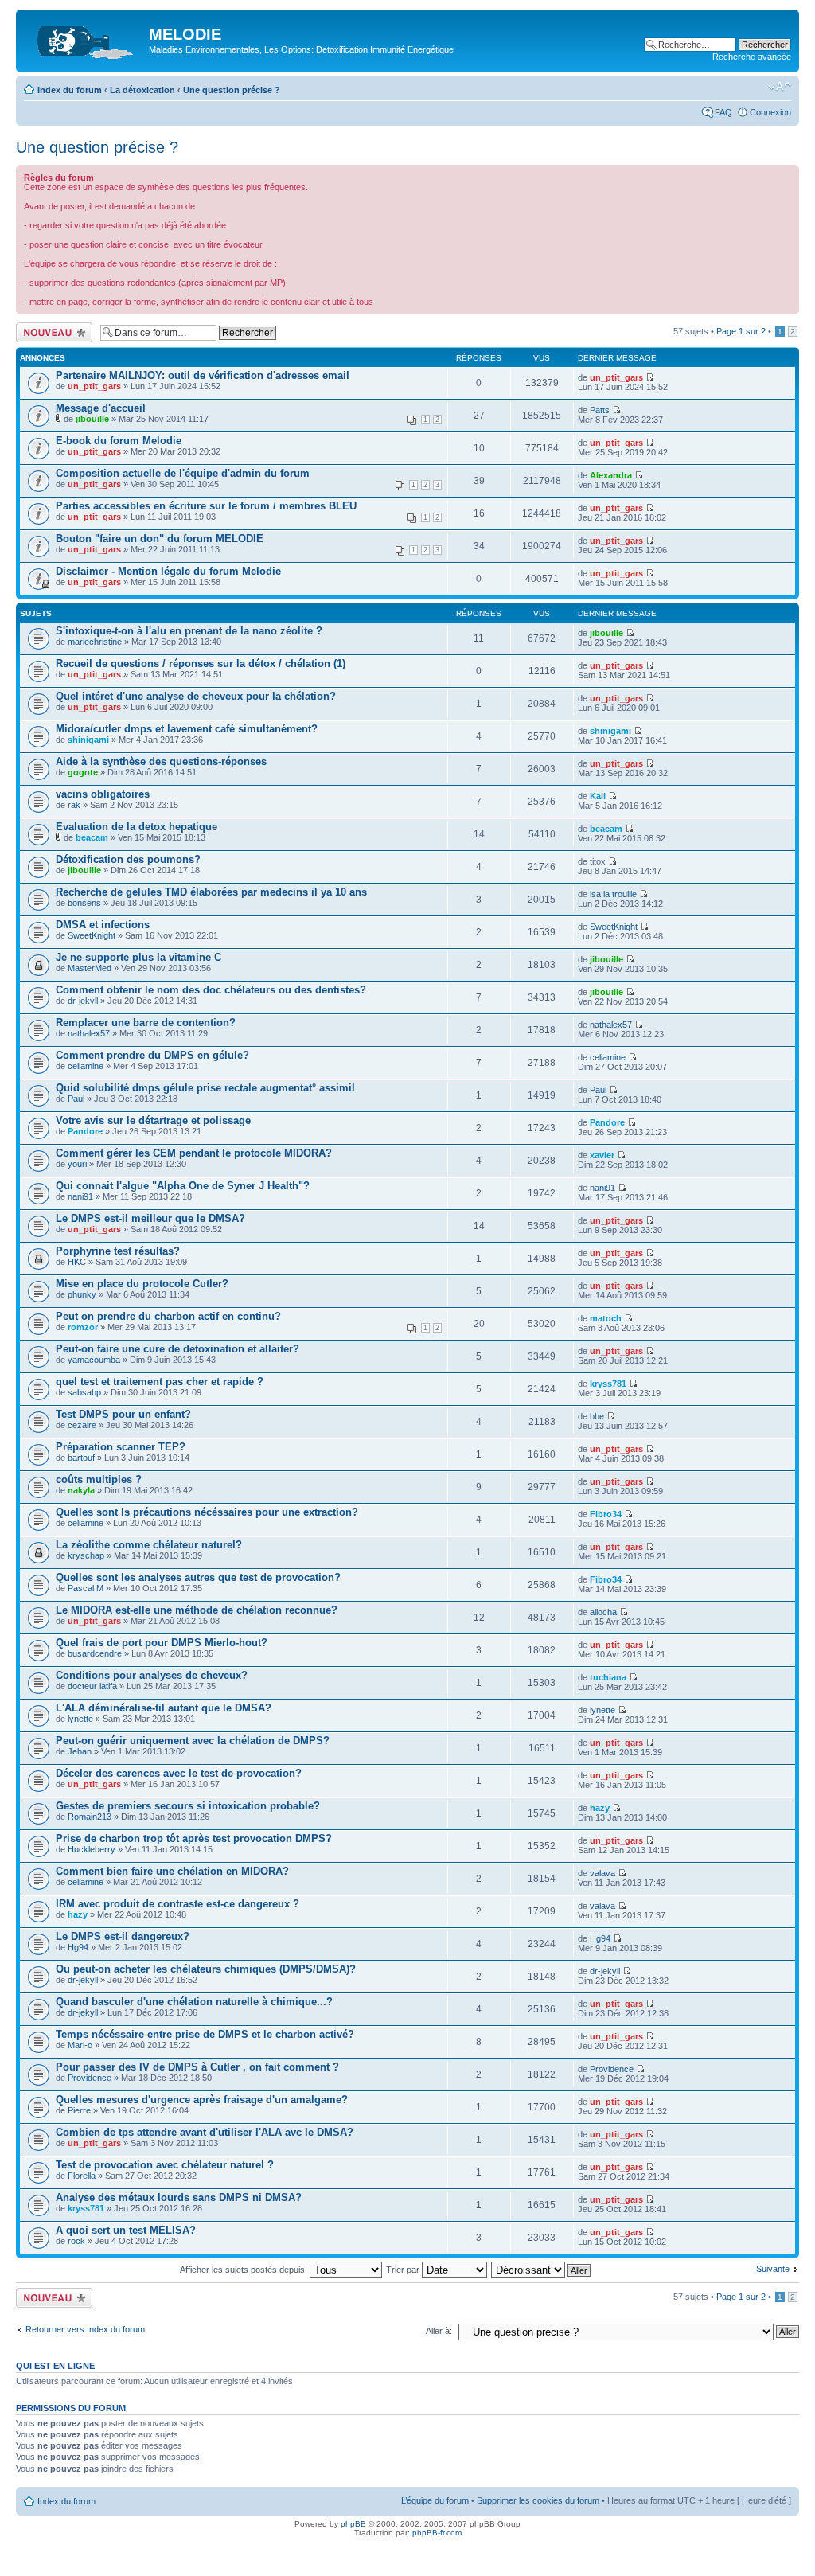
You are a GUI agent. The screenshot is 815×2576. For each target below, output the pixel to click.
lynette (80, 1719)
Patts (600, 410)
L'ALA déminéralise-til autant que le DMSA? (164, 1708)
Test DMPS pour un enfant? (123, 1414)
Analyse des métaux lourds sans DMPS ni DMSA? (179, 2197)
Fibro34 (606, 1514)
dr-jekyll (83, 1001)
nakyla (81, 1490)
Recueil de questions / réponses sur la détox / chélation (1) (201, 664)
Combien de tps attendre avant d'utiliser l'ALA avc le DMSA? (205, 2132)
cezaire (82, 1425)
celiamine (86, 1066)
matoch (606, 1318)
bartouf (81, 1458)
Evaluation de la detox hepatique (136, 827)
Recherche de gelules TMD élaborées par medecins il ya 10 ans (211, 892)
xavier (602, 1155)
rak (74, 805)
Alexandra (611, 475)
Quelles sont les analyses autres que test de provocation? (198, 1577)
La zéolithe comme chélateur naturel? (149, 1545)
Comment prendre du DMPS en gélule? (152, 1055)
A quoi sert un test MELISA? (126, 2230)
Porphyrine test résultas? (118, 1251)
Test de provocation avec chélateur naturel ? (165, 2165)
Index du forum (70, 90)
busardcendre (95, 1653)
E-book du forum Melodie (119, 441)
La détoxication (142, 90)
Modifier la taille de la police (780, 87)
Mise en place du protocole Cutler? (142, 1284)
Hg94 (78, 1947)
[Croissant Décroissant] (542, 2270)
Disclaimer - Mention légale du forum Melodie (168, 571)
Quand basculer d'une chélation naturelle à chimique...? (194, 2002)
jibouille (92, 419)
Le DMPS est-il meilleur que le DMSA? (150, 1218)
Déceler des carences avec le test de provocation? (179, 1773)
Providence (90, 2078)
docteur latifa (92, 1686)
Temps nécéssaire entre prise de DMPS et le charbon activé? (205, 2034)
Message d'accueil (101, 408)
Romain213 (90, 1817)
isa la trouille (613, 894)
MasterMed (90, 968)
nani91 (80, 1196)
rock (76, 2241)
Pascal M (86, 1588)
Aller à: (439, 2331)
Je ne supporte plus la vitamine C (138, 957)
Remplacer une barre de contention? (146, 1023)
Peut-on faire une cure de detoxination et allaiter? (177, 1349)
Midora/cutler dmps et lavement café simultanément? (187, 729)
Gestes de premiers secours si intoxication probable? (188, 1806)
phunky (82, 1294)
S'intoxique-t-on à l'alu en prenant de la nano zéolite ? (189, 631)
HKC (77, 1262)
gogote (83, 772)
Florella (82, 2176)
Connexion (770, 112)
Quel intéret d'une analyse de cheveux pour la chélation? (196, 696)
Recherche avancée (752, 57)
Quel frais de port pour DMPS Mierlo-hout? (162, 1643)
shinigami (88, 740)
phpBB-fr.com (437, 2533)
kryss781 (608, 1384)
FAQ (723, 112)
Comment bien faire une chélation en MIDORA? (172, 1871)
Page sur (741, 331)
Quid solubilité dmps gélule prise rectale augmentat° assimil (205, 1088)
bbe (597, 1416)
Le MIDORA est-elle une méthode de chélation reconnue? (197, 1610)
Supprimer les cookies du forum (538, 2500)
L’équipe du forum (435, 2500)
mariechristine (95, 642)
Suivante (773, 2269)
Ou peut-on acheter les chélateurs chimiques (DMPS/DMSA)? (206, 1969)
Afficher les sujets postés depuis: (245, 2270)
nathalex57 (89, 1033)
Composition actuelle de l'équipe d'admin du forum (183, 473)
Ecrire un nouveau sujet (51, 332)
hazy (600, 1808)
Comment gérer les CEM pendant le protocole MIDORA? (194, 1153)
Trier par (404, 2270)
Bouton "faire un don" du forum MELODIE (160, 539)
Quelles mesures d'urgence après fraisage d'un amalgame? (202, 2100)
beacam (92, 837)
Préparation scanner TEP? (121, 1447)
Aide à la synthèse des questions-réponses (161, 761)
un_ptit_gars (94, 386)
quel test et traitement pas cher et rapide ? (160, 1382)
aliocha (603, 1612)
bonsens (84, 903)
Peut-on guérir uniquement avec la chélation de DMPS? (193, 1741)
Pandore (85, 1131)
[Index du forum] (84, 39)
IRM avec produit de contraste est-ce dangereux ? (177, 1904)
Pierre (79, 2110)
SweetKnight (92, 935)
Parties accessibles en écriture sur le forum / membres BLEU (206, 506)
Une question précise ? (232, 90)
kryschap (86, 1555)
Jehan (80, 1751)
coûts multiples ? (99, 1479)
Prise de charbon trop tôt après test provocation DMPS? (194, 1838)
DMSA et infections (103, 925)
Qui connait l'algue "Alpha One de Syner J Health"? (183, 1186)
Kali (598, 796)
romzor (83, 1327)
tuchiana (608, 1677)
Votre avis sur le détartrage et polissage (153, 1120)
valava (602, 1873)
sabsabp (84, 1392)
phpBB (353, 2524)
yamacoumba (94, 1360)
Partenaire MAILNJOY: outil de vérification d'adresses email (203, 375)
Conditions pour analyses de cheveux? (152, 1675)
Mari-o (80, 2045)
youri (77, 1164)
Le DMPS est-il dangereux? (123, 1936)
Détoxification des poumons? (128, 859)
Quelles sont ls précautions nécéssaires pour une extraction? (207, 1512)
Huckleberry (92, 1849)
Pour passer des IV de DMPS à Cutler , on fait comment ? (197, 2067)
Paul (76, 1099)
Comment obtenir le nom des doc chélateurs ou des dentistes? (211, 990)
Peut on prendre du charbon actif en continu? (168, 1316)
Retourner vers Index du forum (85, 2329)
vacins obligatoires (103, 794)
